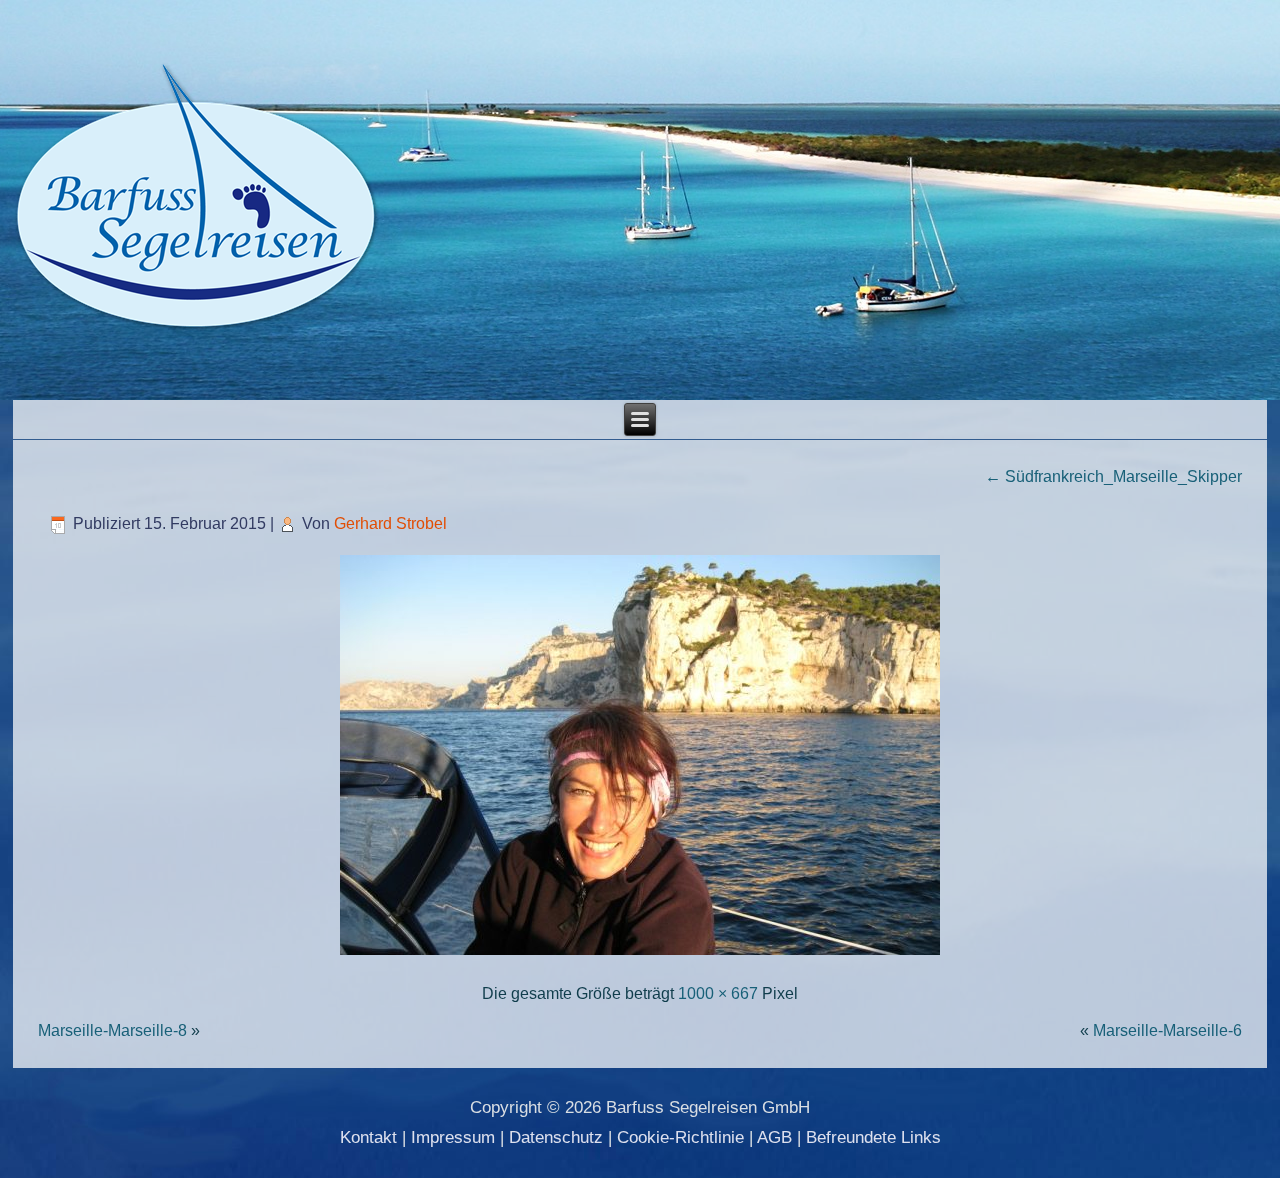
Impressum (453, 1137)
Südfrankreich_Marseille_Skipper (1113, 476)
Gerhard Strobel (390, 523)
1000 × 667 (718, 993)
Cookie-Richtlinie (680, 1137)
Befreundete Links (873, 1137)
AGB (774, 1137)
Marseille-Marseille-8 (112, 1030)
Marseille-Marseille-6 (1167, 1030)
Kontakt (368, 1137)
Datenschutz (556, 1137)
